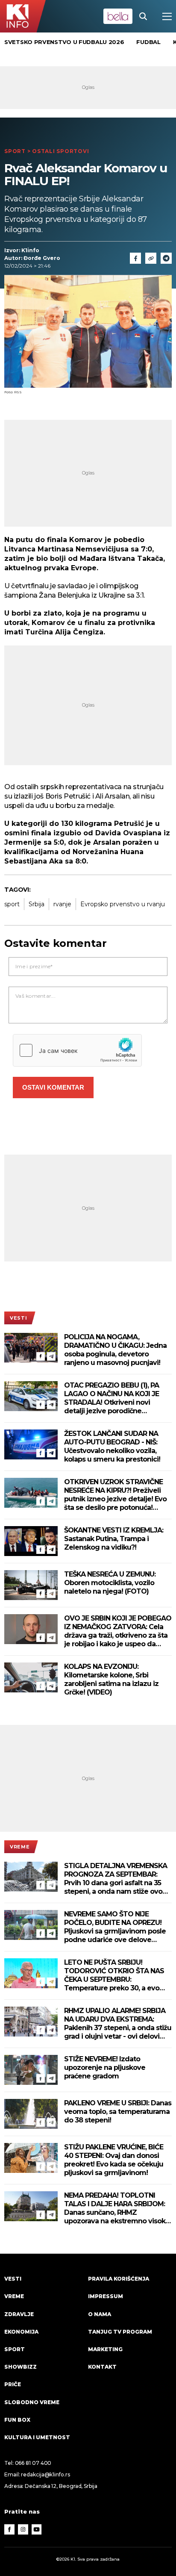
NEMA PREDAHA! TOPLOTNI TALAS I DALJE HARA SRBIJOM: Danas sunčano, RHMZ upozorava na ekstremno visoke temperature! (117, 2208)
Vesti (18, 1318)
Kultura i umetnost (37, 2437)
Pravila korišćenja (119, 2279)
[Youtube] (37, 2529)
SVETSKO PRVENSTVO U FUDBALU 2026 (64, 42)
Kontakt (102, 2367)
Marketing (105, 2349)
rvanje (62, 904)
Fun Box (17, 2420)
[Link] (151, 258)
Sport (15, 151)
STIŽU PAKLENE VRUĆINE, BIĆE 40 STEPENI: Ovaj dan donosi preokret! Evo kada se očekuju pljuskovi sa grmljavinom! (114, 2160)
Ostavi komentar (53, 1087)
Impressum (106, 2296)
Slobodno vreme (32, 2402)
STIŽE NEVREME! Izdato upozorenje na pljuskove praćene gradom (105, 2068)
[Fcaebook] (135, 258)
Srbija (37, 904)
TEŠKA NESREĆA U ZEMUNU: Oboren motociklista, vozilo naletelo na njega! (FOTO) (110, 1583)
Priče (13, 2384)
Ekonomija (21, 2332)
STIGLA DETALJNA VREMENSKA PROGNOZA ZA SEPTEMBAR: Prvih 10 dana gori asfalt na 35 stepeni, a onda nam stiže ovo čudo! (116, 1879)
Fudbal (148, 42)
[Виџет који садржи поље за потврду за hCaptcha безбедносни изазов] (77, 1050)
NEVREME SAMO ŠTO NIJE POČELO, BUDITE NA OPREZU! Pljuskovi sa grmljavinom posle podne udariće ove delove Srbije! (115, 1927)
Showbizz (21, 2367)
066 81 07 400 (33, 2463)
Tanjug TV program (120, 2332)
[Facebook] (41, 1356)
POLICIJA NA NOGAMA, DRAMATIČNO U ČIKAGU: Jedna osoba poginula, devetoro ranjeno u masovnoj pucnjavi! (115, 1350)
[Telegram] (166, 258)
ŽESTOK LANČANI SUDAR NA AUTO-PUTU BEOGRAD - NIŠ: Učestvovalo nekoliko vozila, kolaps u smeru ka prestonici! (112, 1446)
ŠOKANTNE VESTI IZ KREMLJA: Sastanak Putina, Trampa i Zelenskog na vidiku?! (114, 1539)
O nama (100, 2314)
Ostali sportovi (60, 151)
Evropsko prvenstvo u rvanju (123, 904)
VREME (20, 1847)
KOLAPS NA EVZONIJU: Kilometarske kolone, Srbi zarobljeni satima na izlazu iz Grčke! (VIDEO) (111, 1679)
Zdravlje (19, 2314)
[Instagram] (23, 2529)
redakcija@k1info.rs (45, 2474)
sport (12, 904)
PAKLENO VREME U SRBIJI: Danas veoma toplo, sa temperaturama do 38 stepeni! (118, 2112)
